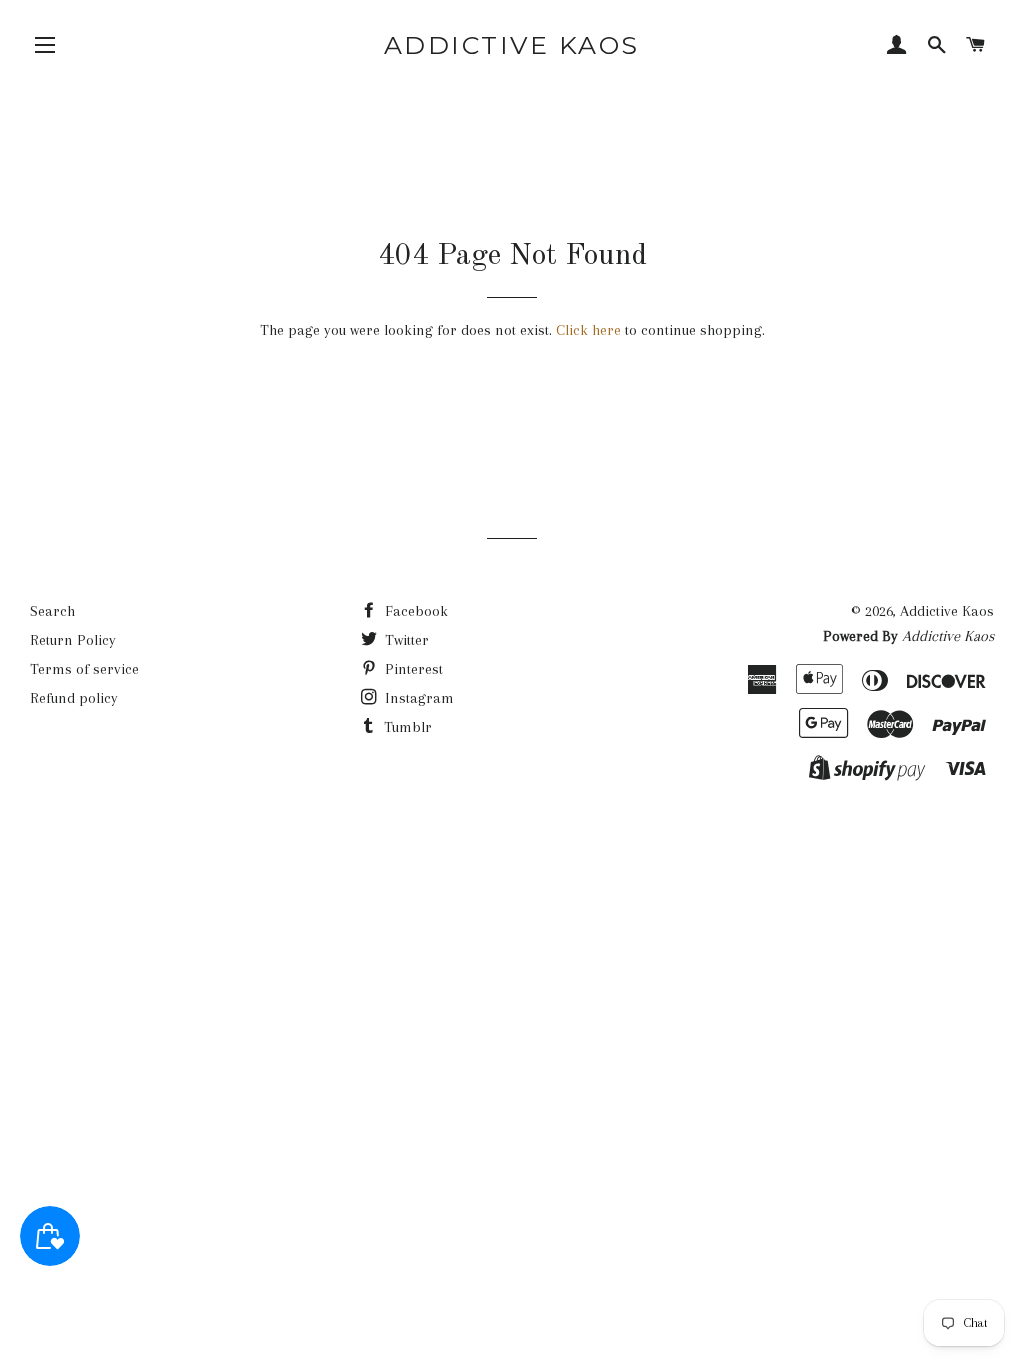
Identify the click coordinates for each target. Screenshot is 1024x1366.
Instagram (417, 698)
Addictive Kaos (512, 45)
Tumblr (406, 727)
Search (52, 611)
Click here (588, 330)
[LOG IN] (897, 47)
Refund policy (74, 698)
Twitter (405, 640)
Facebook (414, 611)
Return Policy (73, 640)
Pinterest (412, 669)
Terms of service (84, 669)
